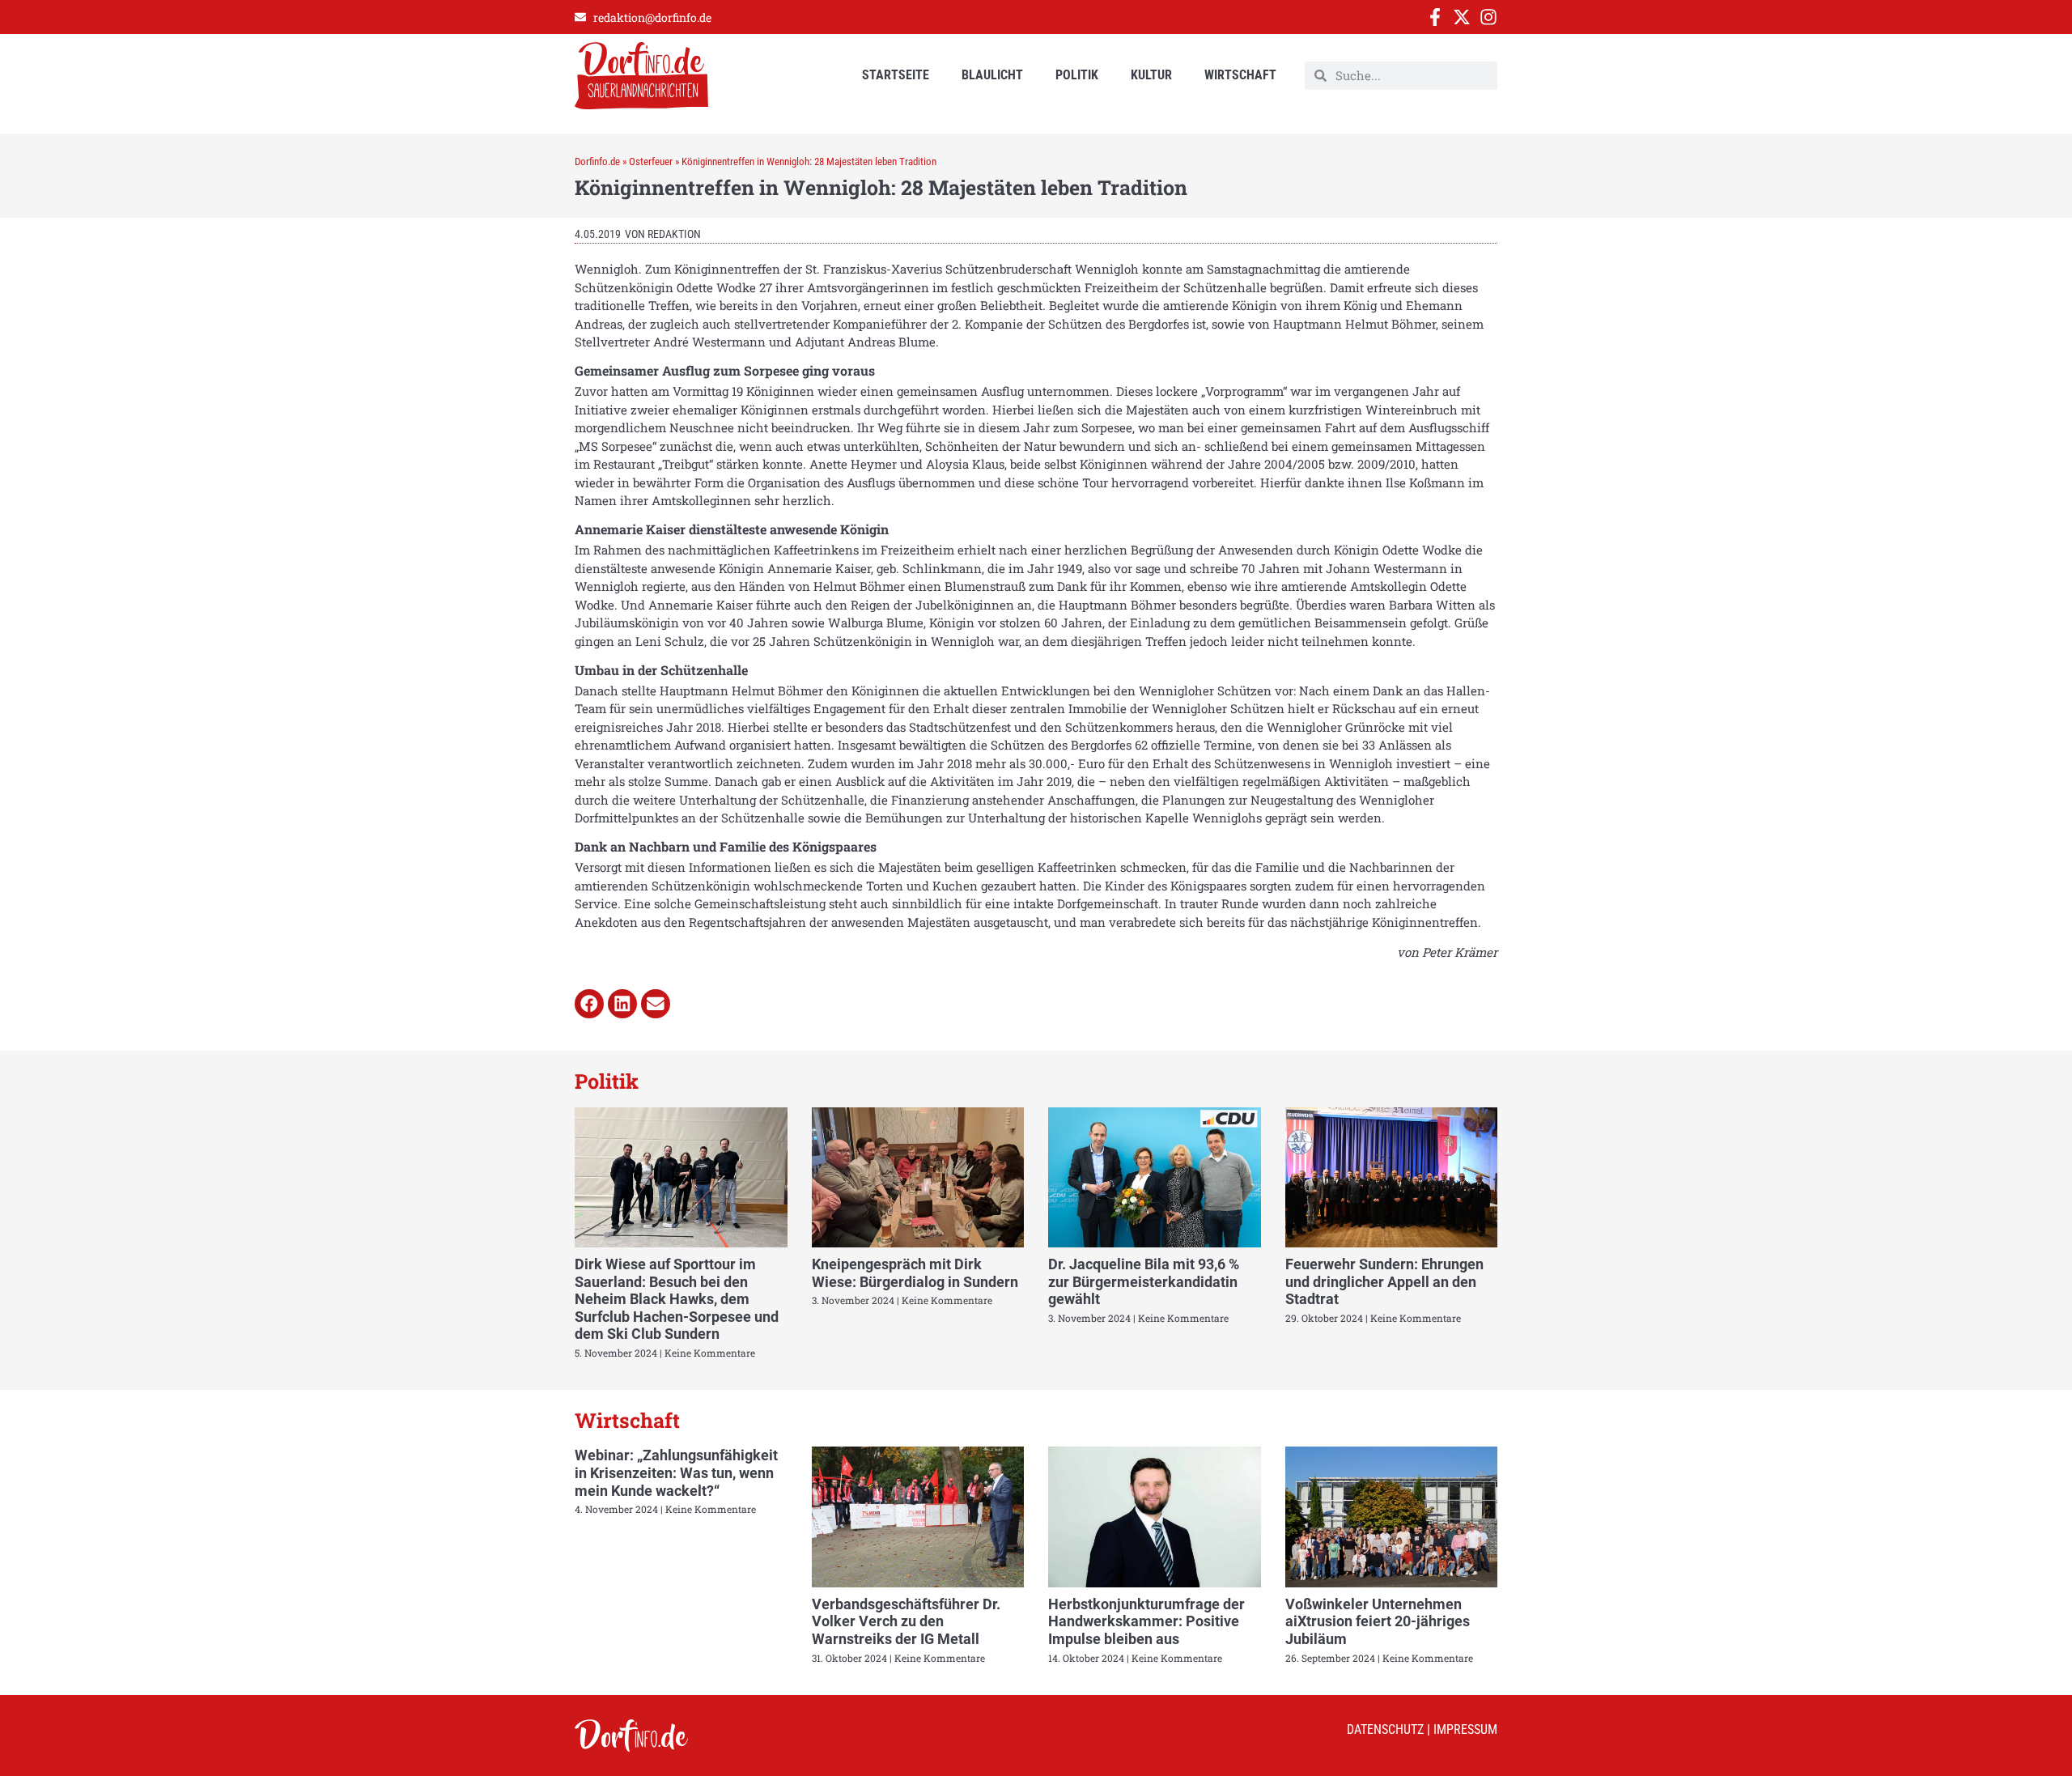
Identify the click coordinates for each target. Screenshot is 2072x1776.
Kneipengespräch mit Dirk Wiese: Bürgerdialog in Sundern (915, 1273)
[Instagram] (1488, 17)
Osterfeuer (651, 161)
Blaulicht (992, 75)
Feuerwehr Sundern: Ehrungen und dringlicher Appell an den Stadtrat (1384, 1281)
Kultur (1151, 75)
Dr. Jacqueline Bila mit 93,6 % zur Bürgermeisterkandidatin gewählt (1144, 1281)
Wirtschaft (1240, 75)
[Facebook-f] (1435, 17)
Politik (1077, 75)
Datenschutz (1385, 1729)
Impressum (1465, 1729)
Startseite (896, 75)
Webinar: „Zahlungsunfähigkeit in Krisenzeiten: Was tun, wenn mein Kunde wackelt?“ (676, 1472)
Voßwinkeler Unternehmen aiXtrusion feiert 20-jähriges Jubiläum (1378, 1621)
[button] (589, 1004)
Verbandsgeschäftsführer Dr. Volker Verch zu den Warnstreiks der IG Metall (906, 1621)
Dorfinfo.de (597, 161)
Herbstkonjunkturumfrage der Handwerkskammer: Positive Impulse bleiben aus (1146, 1621)
